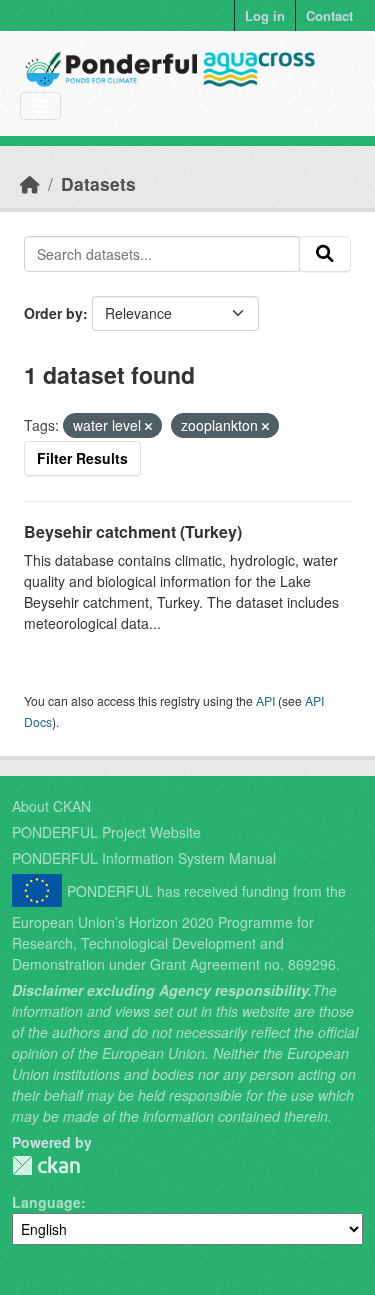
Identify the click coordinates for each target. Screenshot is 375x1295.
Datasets (98, 183)
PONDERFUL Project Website (106, 832)
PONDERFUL (46, 1165)
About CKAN (51, 806)
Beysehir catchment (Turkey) (133, 531)
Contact (329, 15)
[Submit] (325, 254)
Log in (265, 15)
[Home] (30, 183)
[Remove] (148, 426)
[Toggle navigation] (40, 106)
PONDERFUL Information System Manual (144, 858)
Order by (53, 313)
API (265, 700)
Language (46, 1202)
